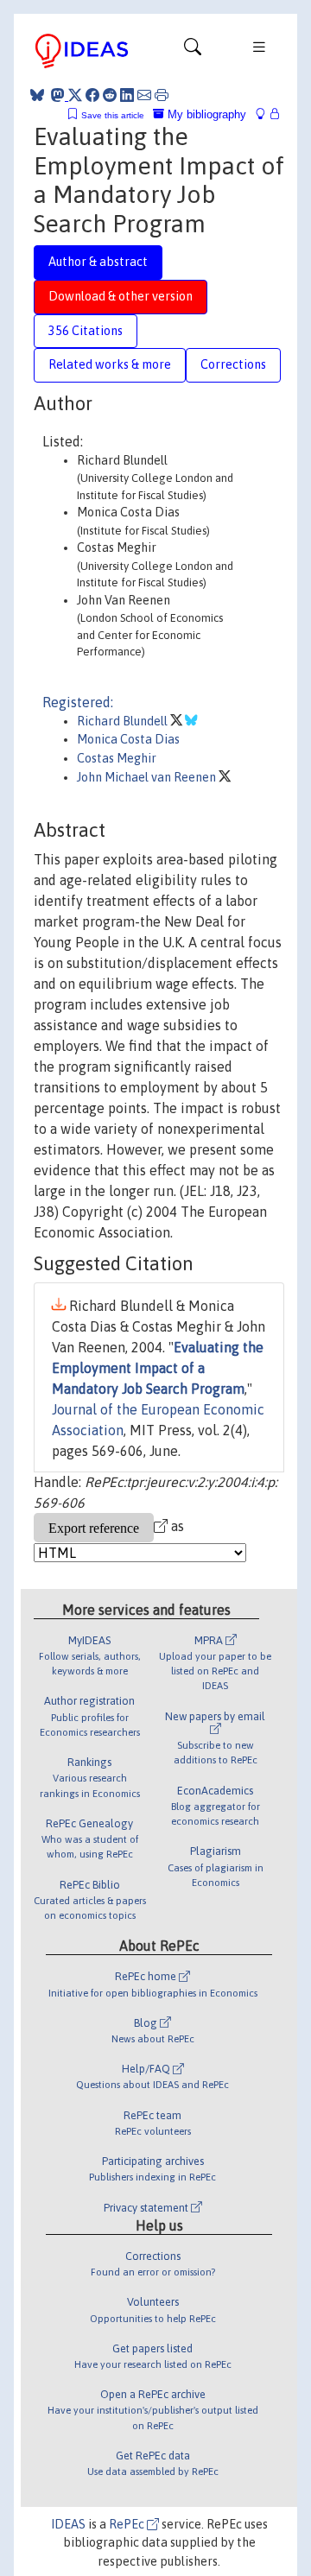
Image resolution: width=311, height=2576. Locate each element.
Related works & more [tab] (110, 364)
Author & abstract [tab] (98, 262)
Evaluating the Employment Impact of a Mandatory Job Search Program (158, 1368)
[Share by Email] (144, 95)
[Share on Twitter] (75, 95)
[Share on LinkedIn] (127, 95)
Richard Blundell (124, 721)
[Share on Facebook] (92, 95)
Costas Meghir (117, 758)
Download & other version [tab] (121, 296)
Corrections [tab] (233, 364)
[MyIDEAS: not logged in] (265, 114)
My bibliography (205, 114)
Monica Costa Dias (128, 739)
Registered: (78, 702)
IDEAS (68, 2524)
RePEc (128, 2524)
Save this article (113, 115)
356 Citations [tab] (86, 331)
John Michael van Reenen (148, 777)
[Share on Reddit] (110, 95)
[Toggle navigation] (193, 51)
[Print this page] (162, 95)
